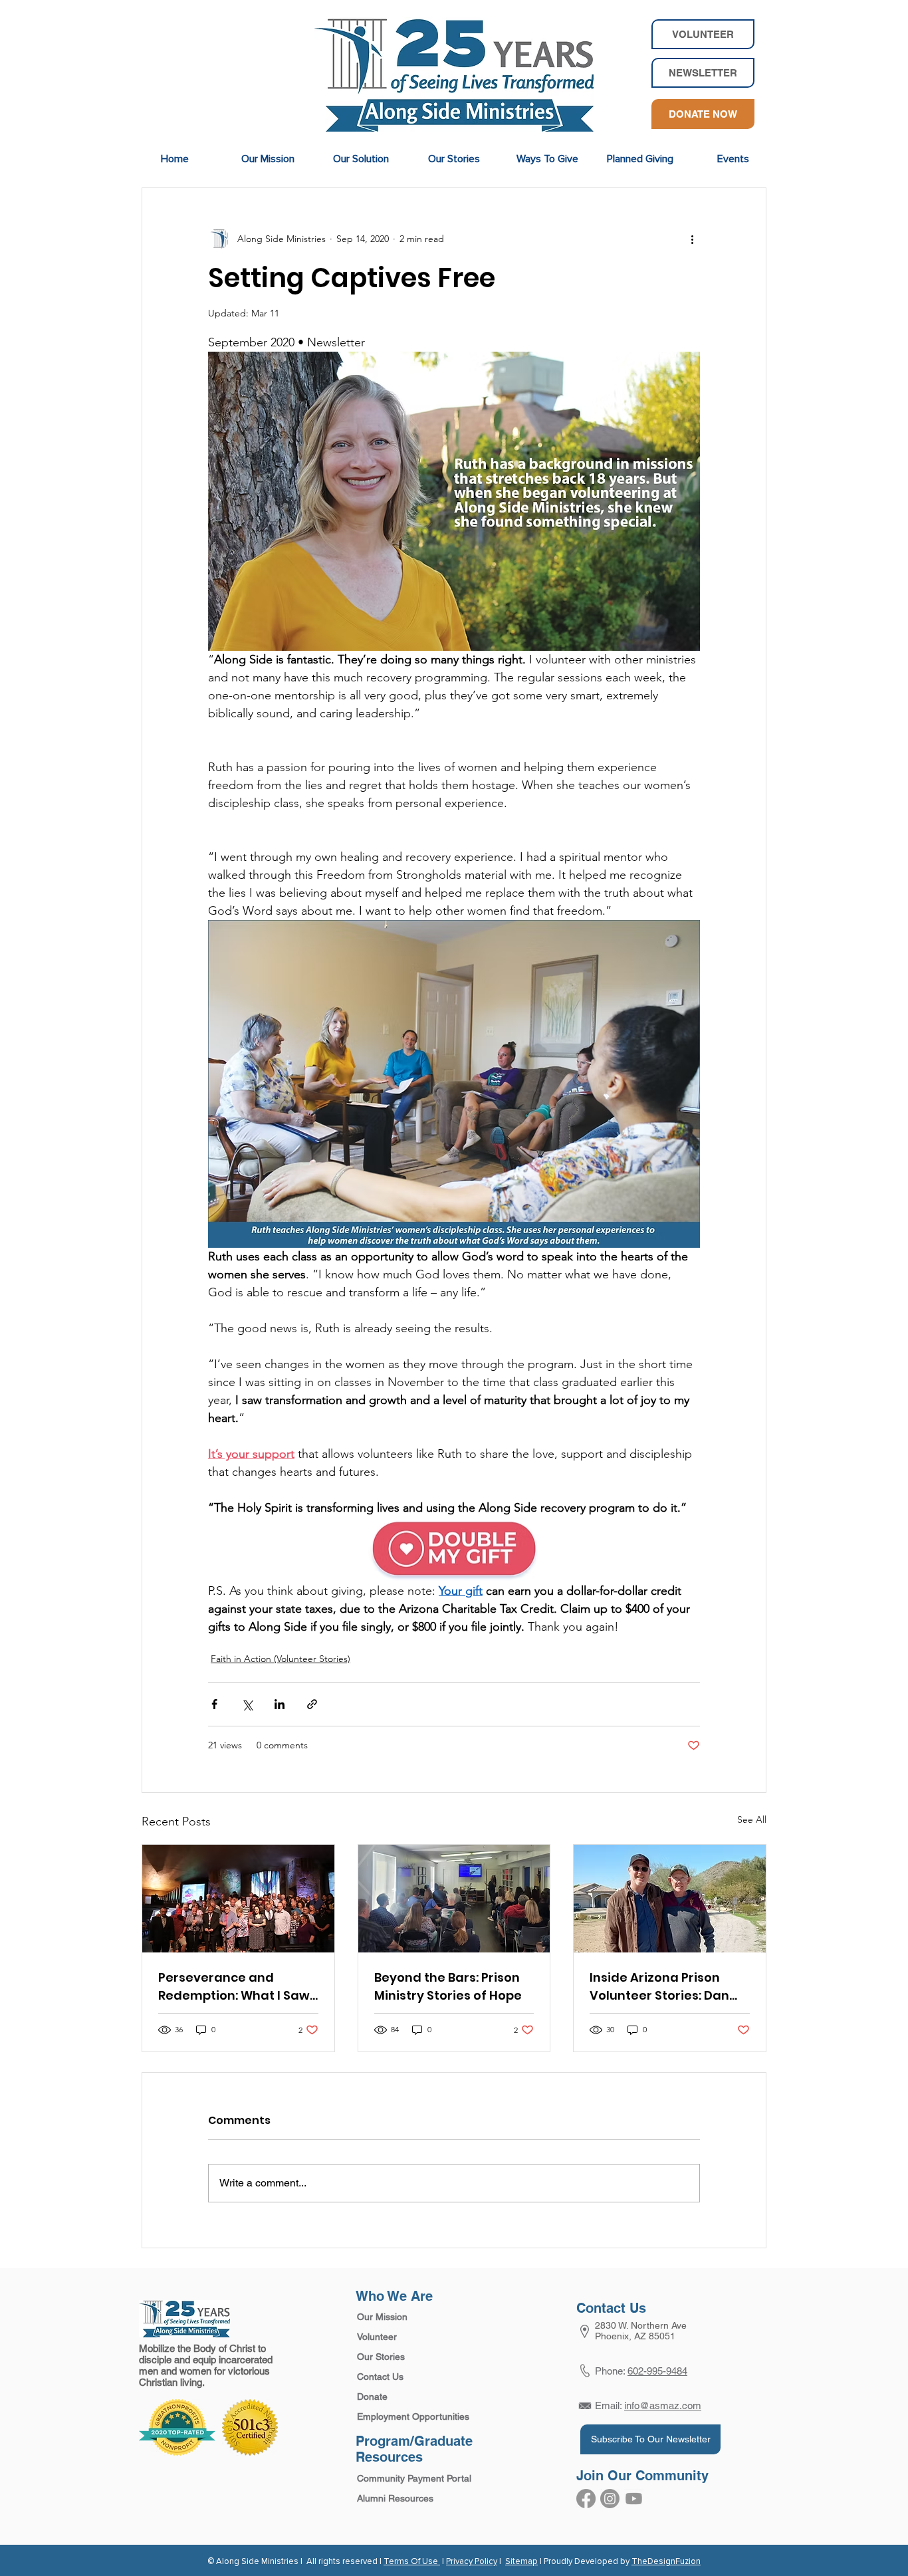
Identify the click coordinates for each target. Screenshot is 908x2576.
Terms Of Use (412, 2562)
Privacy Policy (472, 2562)
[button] (703, 73)
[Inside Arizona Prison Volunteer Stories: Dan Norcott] (670, 1899)
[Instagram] (610, 2499)
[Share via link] (312, 1704)
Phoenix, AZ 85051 (635, 2336)
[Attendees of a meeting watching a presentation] (454, 1899)
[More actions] (692, 239)
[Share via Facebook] (214, 1704)
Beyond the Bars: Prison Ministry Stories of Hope (448, 1986)
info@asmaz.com (663, 2405)
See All (752, 1819)
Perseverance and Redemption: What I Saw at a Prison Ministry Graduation (234, 1987)
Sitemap (521, 2562)
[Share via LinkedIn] (280, 1704)
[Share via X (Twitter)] (247, 1704)
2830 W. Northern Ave (641, 2325)
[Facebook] (586, 2499)
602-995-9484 (657, 2371)
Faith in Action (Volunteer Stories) (281, 1659)
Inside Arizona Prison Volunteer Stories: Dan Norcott (659, 1987)
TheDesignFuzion (666, 2562)
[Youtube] (634, 2499)
